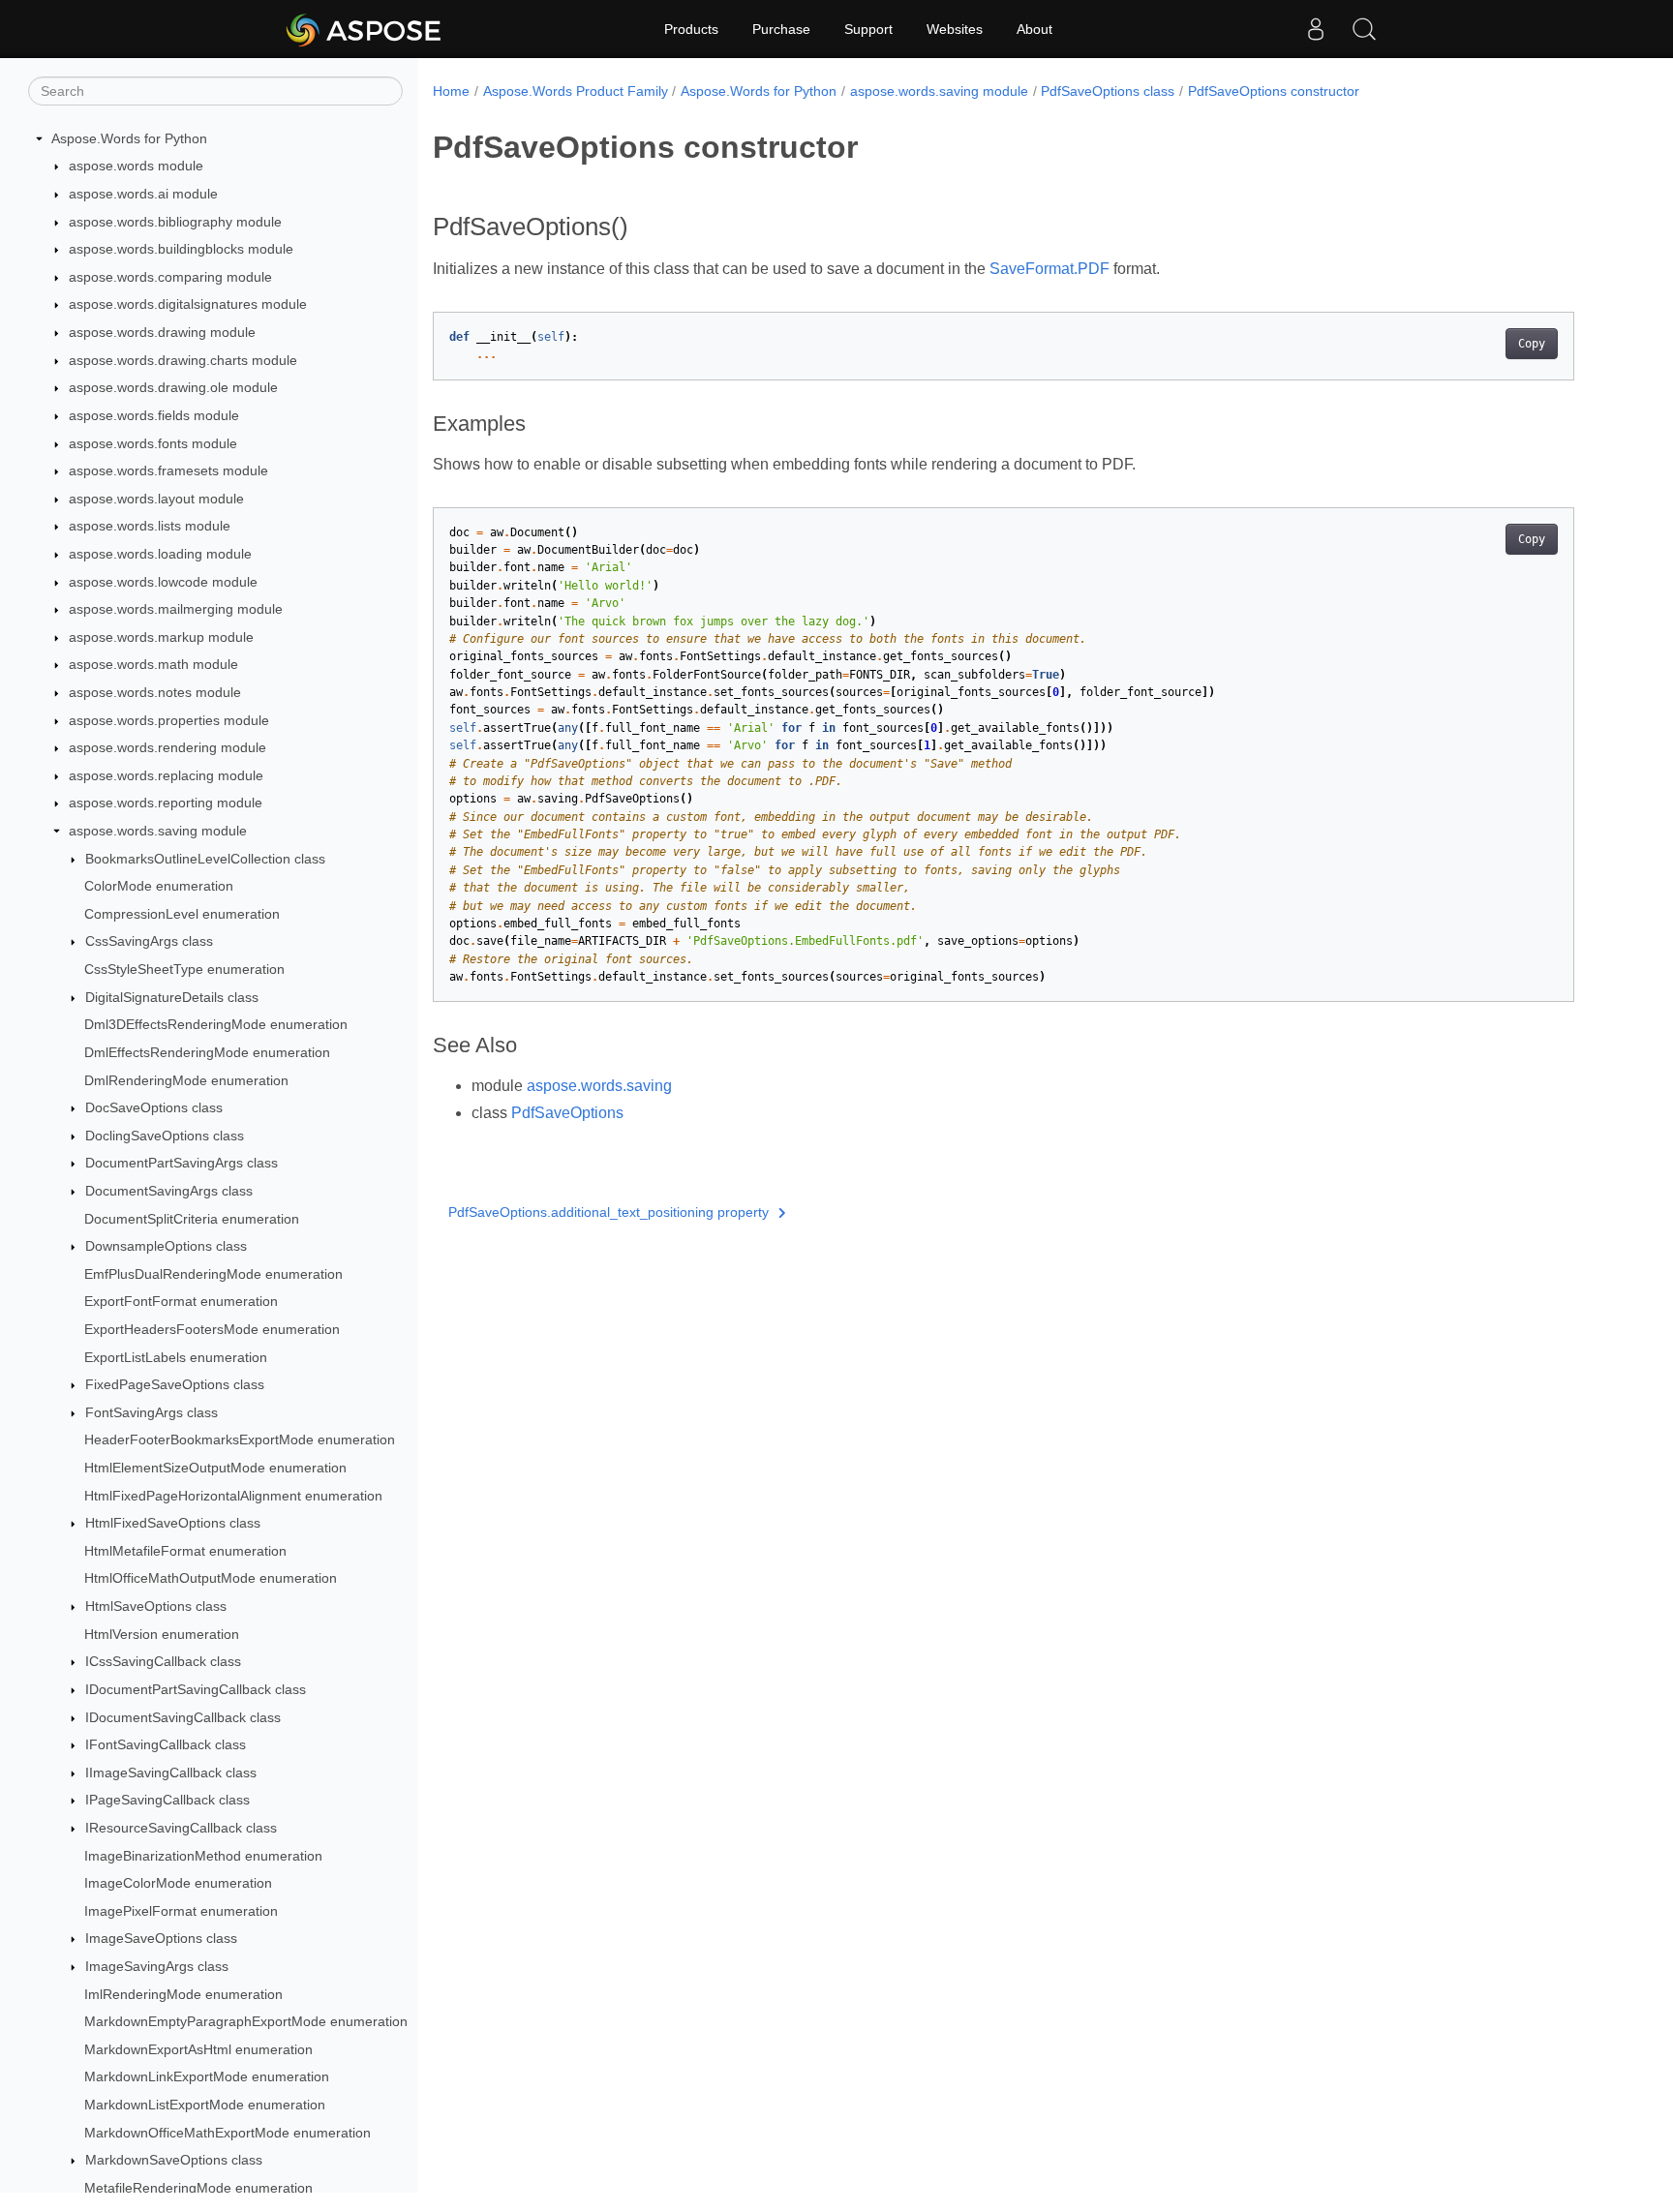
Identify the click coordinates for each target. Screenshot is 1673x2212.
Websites (955, 29)
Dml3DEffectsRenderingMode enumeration (216, 1025)
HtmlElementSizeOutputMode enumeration (215, 1468)
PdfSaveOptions (567, 1113)
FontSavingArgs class (152, 1412)
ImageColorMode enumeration (178, 1883)
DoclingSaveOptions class (165, 1136)
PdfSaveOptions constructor (1274, 91)
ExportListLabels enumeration (176, 1357)
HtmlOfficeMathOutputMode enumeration (211, 1579)
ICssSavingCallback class (163, 1662)
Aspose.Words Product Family (576, 91)
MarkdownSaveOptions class (174, 2160)
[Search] (1364, 29)
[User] (1316, 29)
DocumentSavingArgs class (169, 1191)
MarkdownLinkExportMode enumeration (207, 2077)
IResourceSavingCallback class (181, 1828)
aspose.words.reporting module (166, 803)
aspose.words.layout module (156, 499)
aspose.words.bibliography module (175, 222)
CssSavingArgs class (149, 942)
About (1034, 29)
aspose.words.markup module (161, 637)
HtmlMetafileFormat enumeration (185, 1551)
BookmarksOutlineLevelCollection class (205, 859)
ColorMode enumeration (159, 886)
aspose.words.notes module (155, 692)
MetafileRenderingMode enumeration (198, 2188)
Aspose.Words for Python (129, 138)
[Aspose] (365, 29)
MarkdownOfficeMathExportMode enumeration (228, 2133)
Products (691, 29)
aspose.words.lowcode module (163, 582)
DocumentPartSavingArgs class (182, 1164)
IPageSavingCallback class (167, 1801)
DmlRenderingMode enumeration (186, 1080)
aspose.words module (136, 167)
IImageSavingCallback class (171, 1773)
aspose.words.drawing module (162, 332)
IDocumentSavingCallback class (183, 1717)
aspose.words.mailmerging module (176, 609)
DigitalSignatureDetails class (172, 997)
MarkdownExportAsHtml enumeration (198, 2049)
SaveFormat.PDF (1049, 269)
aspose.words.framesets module (168, 470)
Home (451, 91)
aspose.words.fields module (154, 415)
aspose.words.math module (153, 665)
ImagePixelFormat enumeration (181, 1911)
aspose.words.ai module (143, 194)
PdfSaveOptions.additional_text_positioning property (608, 1212)
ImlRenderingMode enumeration (183, 1994)
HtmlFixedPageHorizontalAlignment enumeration (233, 1496)
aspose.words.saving (599, 1086)
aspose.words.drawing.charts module (183, 360)
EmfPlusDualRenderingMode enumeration (213, 1274)
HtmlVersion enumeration (162, 1634)
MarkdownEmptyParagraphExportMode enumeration (246, 2021)
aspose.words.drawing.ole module (173, 387)
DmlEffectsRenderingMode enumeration (207, 1052)
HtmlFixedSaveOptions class (173, 1523)
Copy (1532, 344)
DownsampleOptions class (166, 1246)
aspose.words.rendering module (167, 747)
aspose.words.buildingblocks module (181, 249)
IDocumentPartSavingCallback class (196, 1689)
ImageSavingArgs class (157, 1966)
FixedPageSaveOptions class (175, 1384)
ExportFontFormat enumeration (181, 1302)
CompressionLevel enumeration (182, 914)
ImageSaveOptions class (161, 1939)
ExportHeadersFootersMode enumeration (212, 1329)
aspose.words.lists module (150, 527)
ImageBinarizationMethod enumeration (203, 1856)
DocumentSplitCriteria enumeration (192, 1219)
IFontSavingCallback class (166, 1744)
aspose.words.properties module (169, 720)
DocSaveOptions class (154, 1107)
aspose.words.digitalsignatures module (188, 305)
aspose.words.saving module (158, 831)
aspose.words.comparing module (170, 277)
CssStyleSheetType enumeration (184, 969)
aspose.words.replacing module (166, 775)
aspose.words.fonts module (153, 443)
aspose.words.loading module (160, 554)
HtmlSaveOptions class (156, 1606)
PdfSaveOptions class (1108, 91)
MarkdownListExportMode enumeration (205, 2105)
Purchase (781, 29)
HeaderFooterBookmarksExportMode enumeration (240, 1440)
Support (868, 29)
